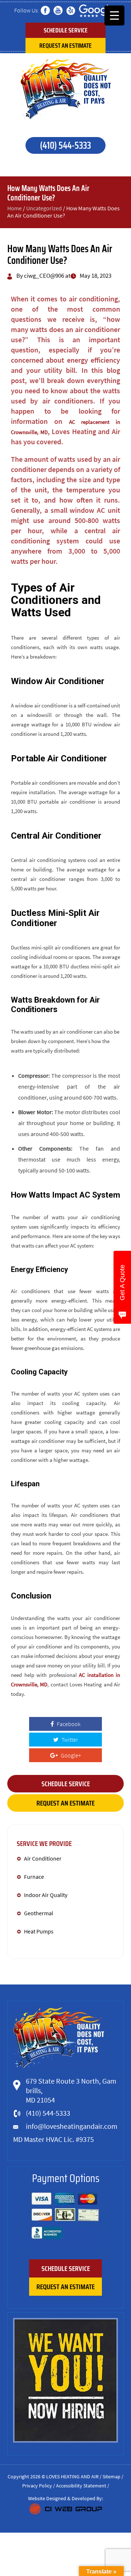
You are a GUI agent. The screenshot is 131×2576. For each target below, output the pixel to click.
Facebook (68, 1724)
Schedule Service (66, 30)
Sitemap (112, 2477)
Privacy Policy (37, 2486)
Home (15, 208)
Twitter (69, 1740)
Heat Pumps (39, 1931)
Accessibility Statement (81, 2486)
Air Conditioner (43, 1858)
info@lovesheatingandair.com (72, 2126)
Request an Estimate (65, 46)
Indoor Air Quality (46, 1895)
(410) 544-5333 (65, 145)
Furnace (35, 1877)
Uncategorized (44, 208)
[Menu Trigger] (114, 15)
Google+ (70, 1755)
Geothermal (39, 1913)
